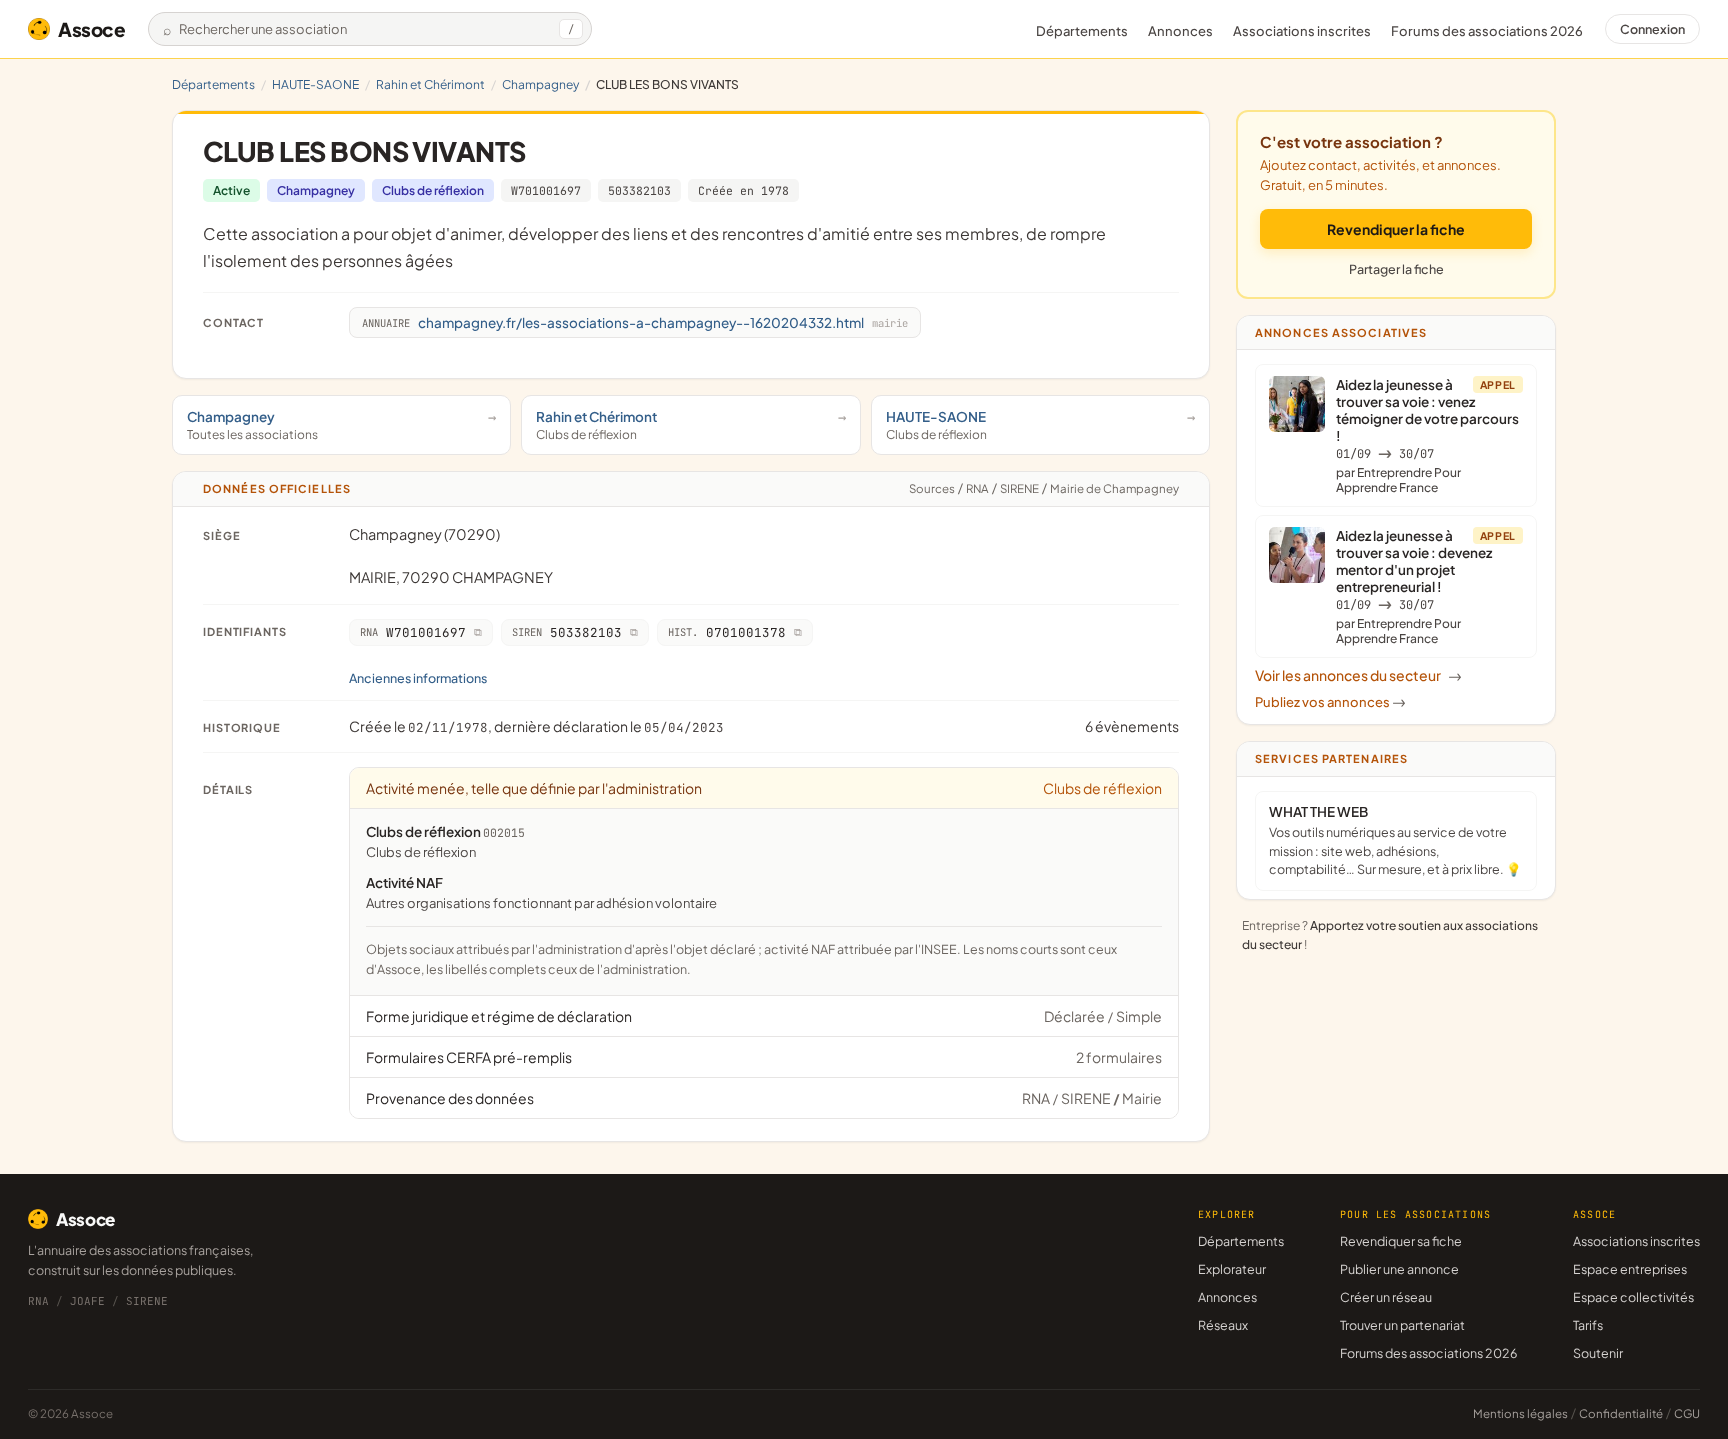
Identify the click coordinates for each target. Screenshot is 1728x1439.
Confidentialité (1621, 1413)
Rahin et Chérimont (430, 84)
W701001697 (546, 190)
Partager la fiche (1396, 269)
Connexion (1652, 29)
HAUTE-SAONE (315, 84)
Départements (1082, 31)
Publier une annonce (1399, 1269)
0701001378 (727, 632)
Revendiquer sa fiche (1401, 1241)
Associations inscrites (1302, 31)
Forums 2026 (1487, 31)
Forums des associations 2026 (1428, 1353)
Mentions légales (1520, 1413)
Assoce (92, 29)
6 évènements (1132, 726)
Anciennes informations (418, 678)
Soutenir (1598, 1353)
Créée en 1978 (743, 190)
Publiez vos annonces (1330, 702)
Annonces (1180, 31)
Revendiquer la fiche (1396, 229)
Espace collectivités (1633, 1297)
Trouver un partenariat (1402, 1325)
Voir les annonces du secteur (1358, 675)
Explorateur (1232, 1269)
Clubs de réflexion (433, 190)
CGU (1687, 1413)
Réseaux (1223, 1325)
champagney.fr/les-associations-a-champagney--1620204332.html (635, 322)
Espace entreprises (1630, 1269)
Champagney (540, 84)
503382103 (639, 190)
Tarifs (1588, 1325)
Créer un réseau (1386, 1297)
